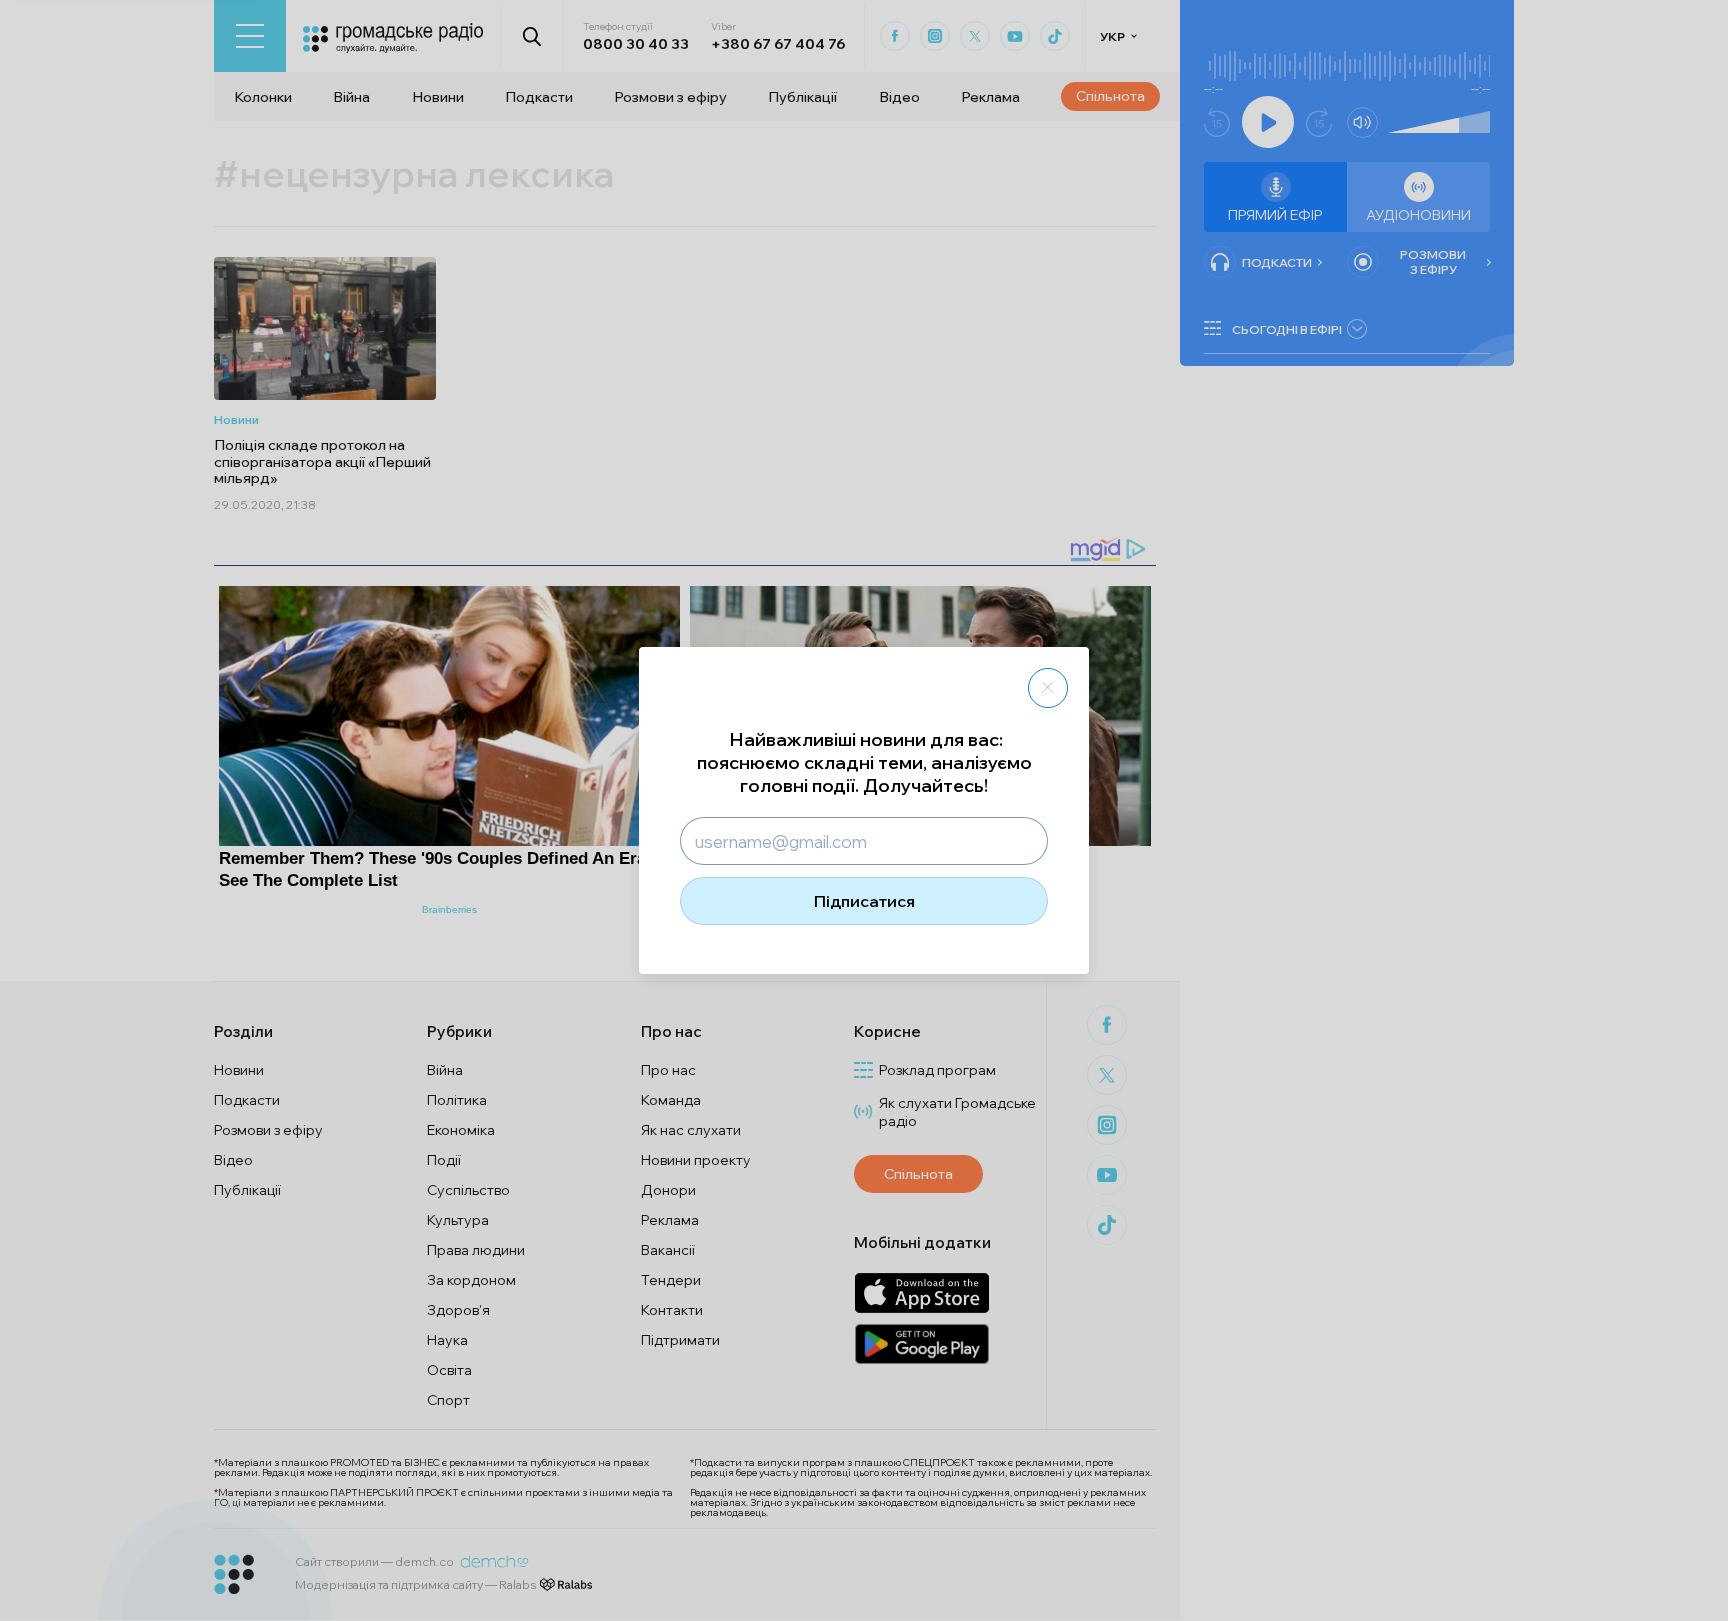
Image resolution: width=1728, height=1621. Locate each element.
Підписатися (864, 901)
